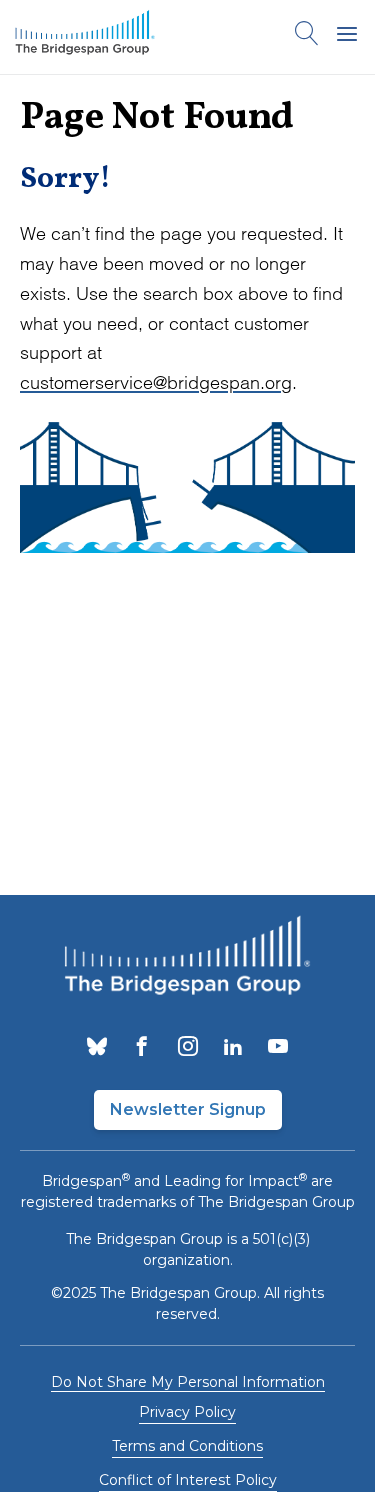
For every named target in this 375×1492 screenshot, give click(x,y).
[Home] (85, 37)
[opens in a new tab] (97, 1048)
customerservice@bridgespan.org (156, 382)
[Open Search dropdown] (307, 37)
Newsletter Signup (188, 1109)
